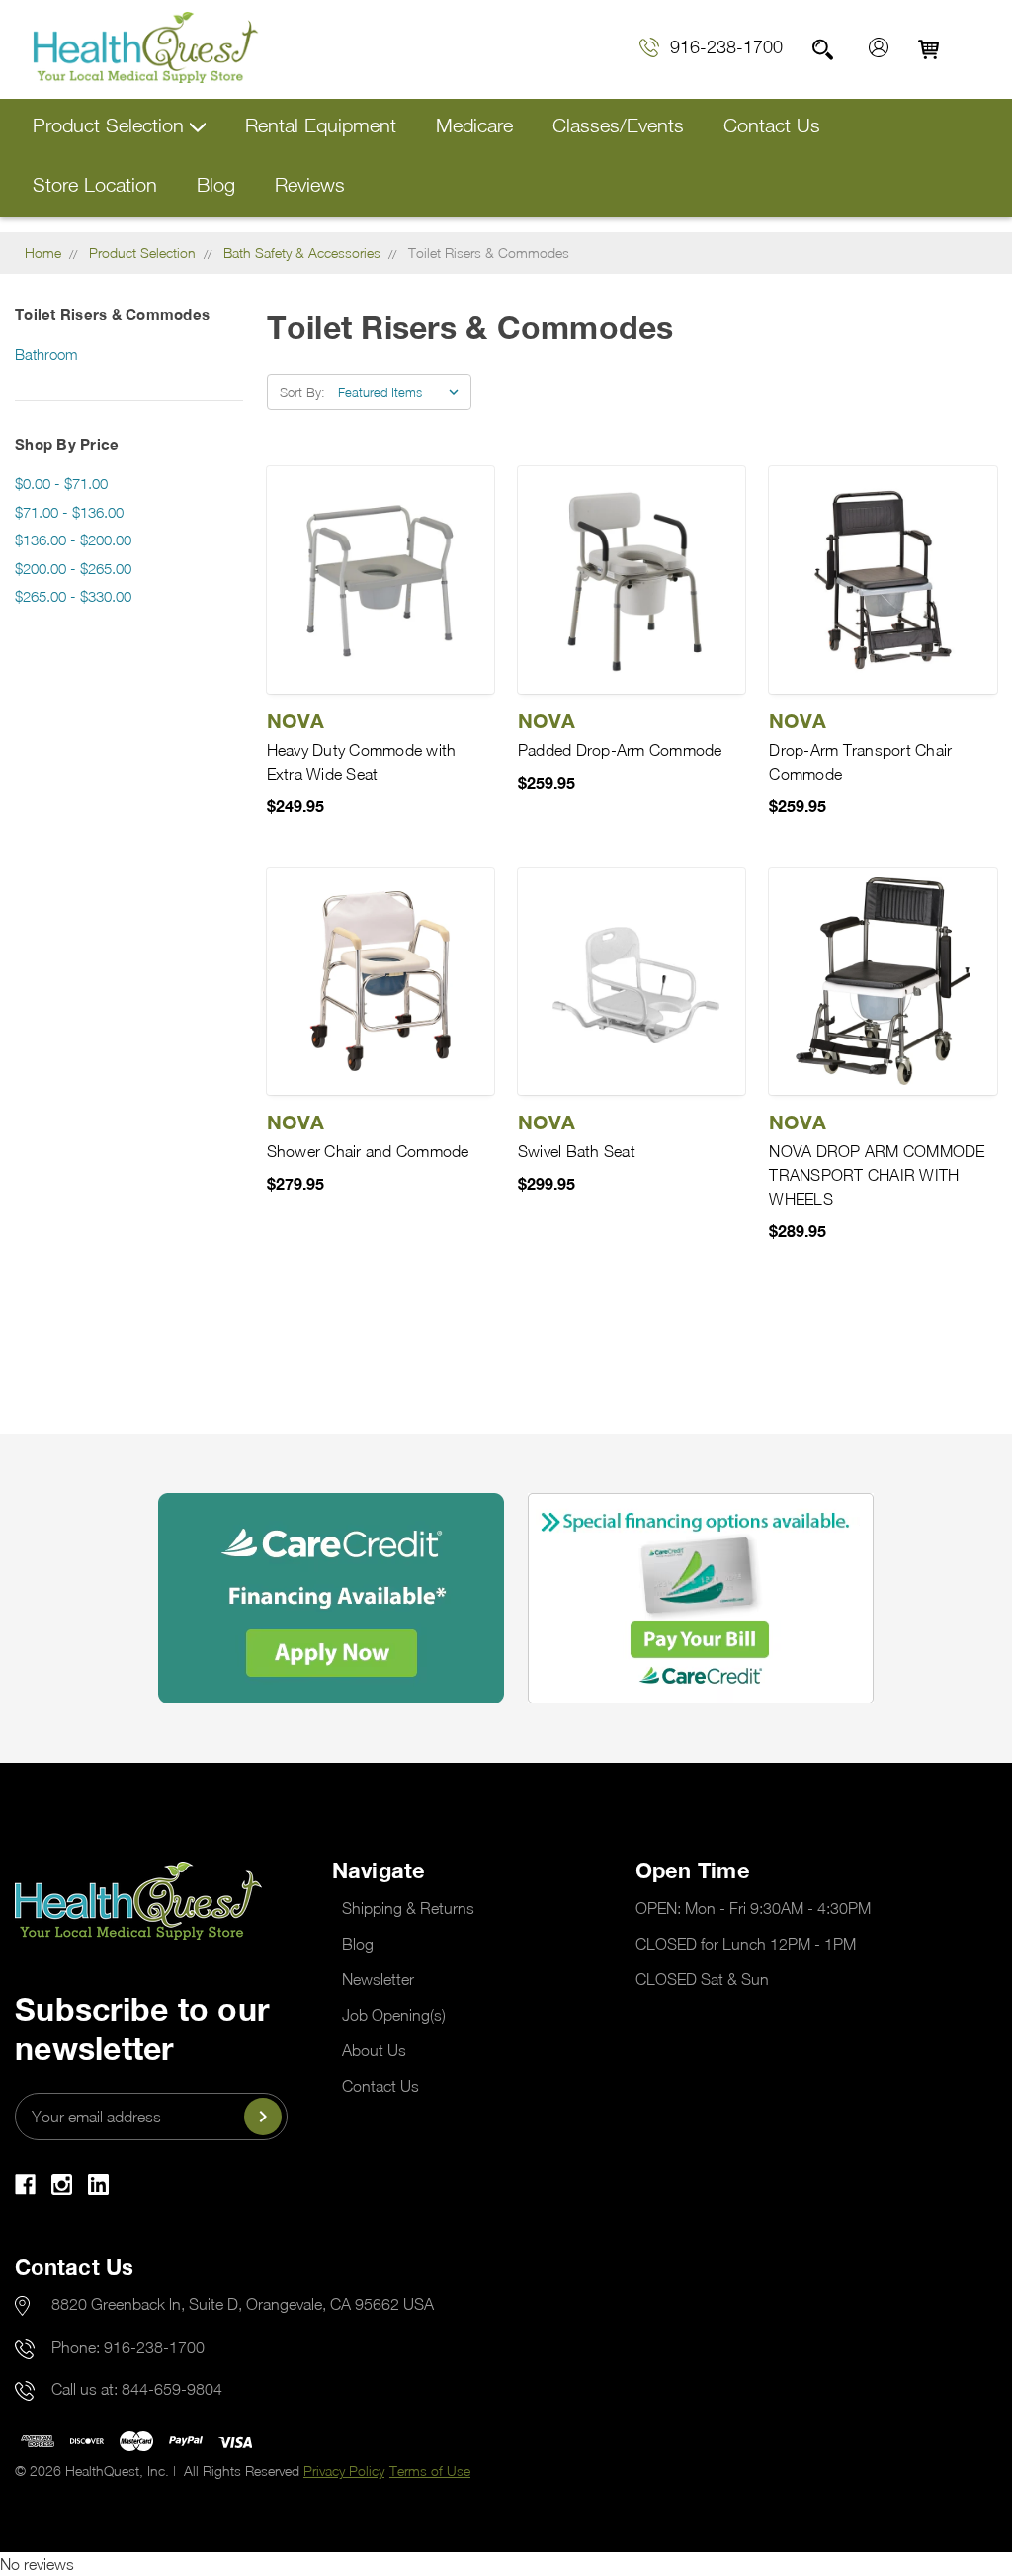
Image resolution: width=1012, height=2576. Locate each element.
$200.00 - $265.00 (73, 568)
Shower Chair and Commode (368, 1151)
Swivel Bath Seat (577, 1151)
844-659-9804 (172, 2389)
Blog (216, 184)
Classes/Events (618, 125)
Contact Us (772, 125)
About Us (374, 2050)
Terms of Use (430, 2471)
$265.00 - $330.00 (73, 596)
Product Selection (111, 125)
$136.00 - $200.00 (73, 540)
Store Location (95, 184)
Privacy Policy (344, 2471)
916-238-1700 (726, 47)
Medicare (474, 125)
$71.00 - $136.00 (69, 512)
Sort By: (302, 392)
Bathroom (46, 354)
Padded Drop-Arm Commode (620, 750)
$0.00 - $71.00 (61, 483)
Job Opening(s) (394, 2015)
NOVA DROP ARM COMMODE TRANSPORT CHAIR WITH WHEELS (877, 1175)
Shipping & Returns (408, 1908)
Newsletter (378, 1979)
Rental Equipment (321, 125)
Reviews (310, 184)
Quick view (380, 580)
